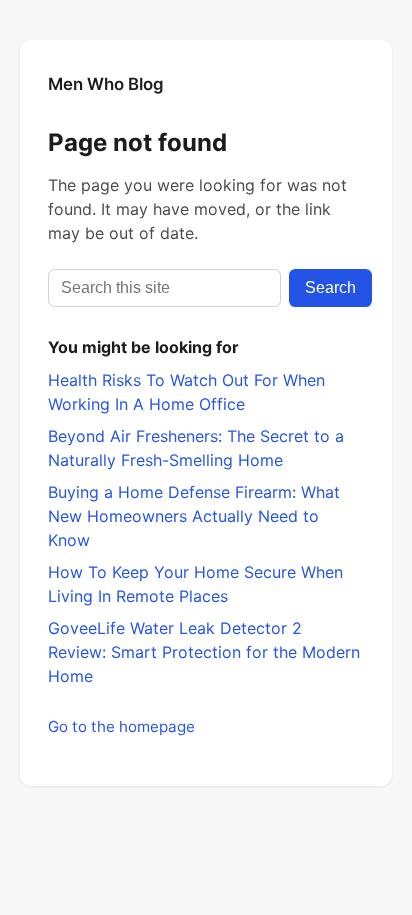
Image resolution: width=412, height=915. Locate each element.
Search (330, 287)
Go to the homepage (121, 726)
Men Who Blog (106, 84)
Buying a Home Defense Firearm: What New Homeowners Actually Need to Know (194, 516)
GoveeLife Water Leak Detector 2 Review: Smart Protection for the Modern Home (204, 652)
